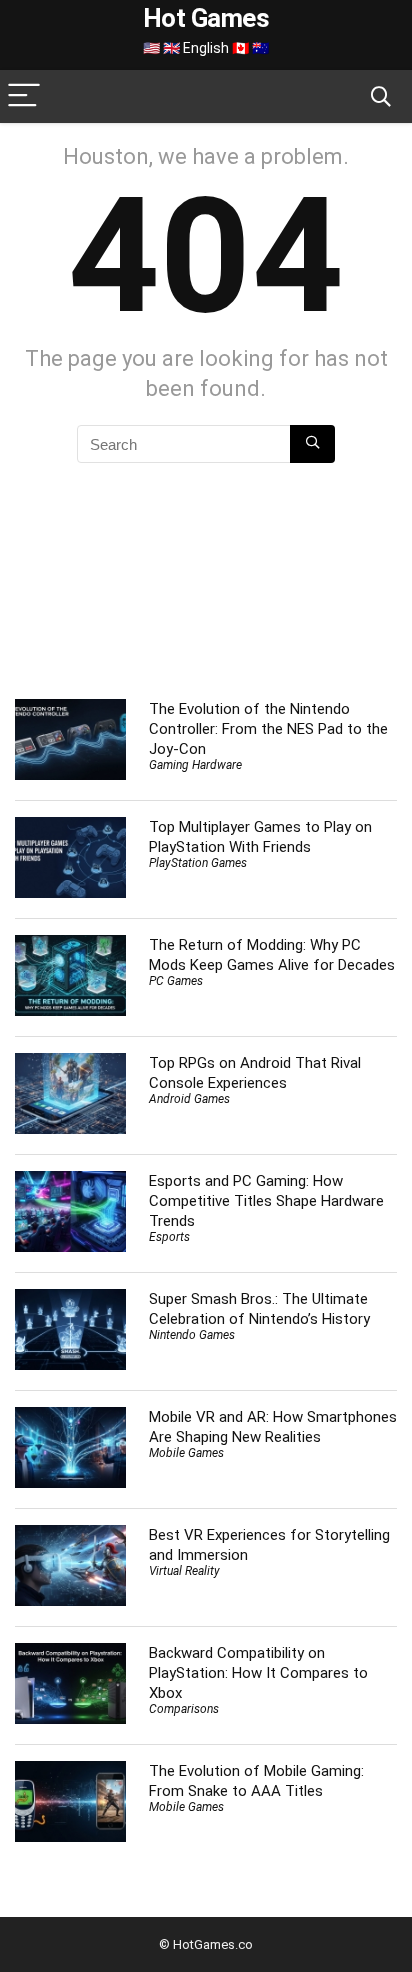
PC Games (176, 981)
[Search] (381, 96)
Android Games (189, 1099)
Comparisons (184, 1709)
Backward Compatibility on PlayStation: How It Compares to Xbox (258, 1673)
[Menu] (24, 96)
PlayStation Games (198, 863)
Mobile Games (186, 1453)
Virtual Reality (184, 1571)
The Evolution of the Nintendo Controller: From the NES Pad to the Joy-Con (268, 729)
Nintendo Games (192, 1335)
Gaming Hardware (195, 765)
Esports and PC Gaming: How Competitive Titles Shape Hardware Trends (266, 1201)
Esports (169, 1237)
